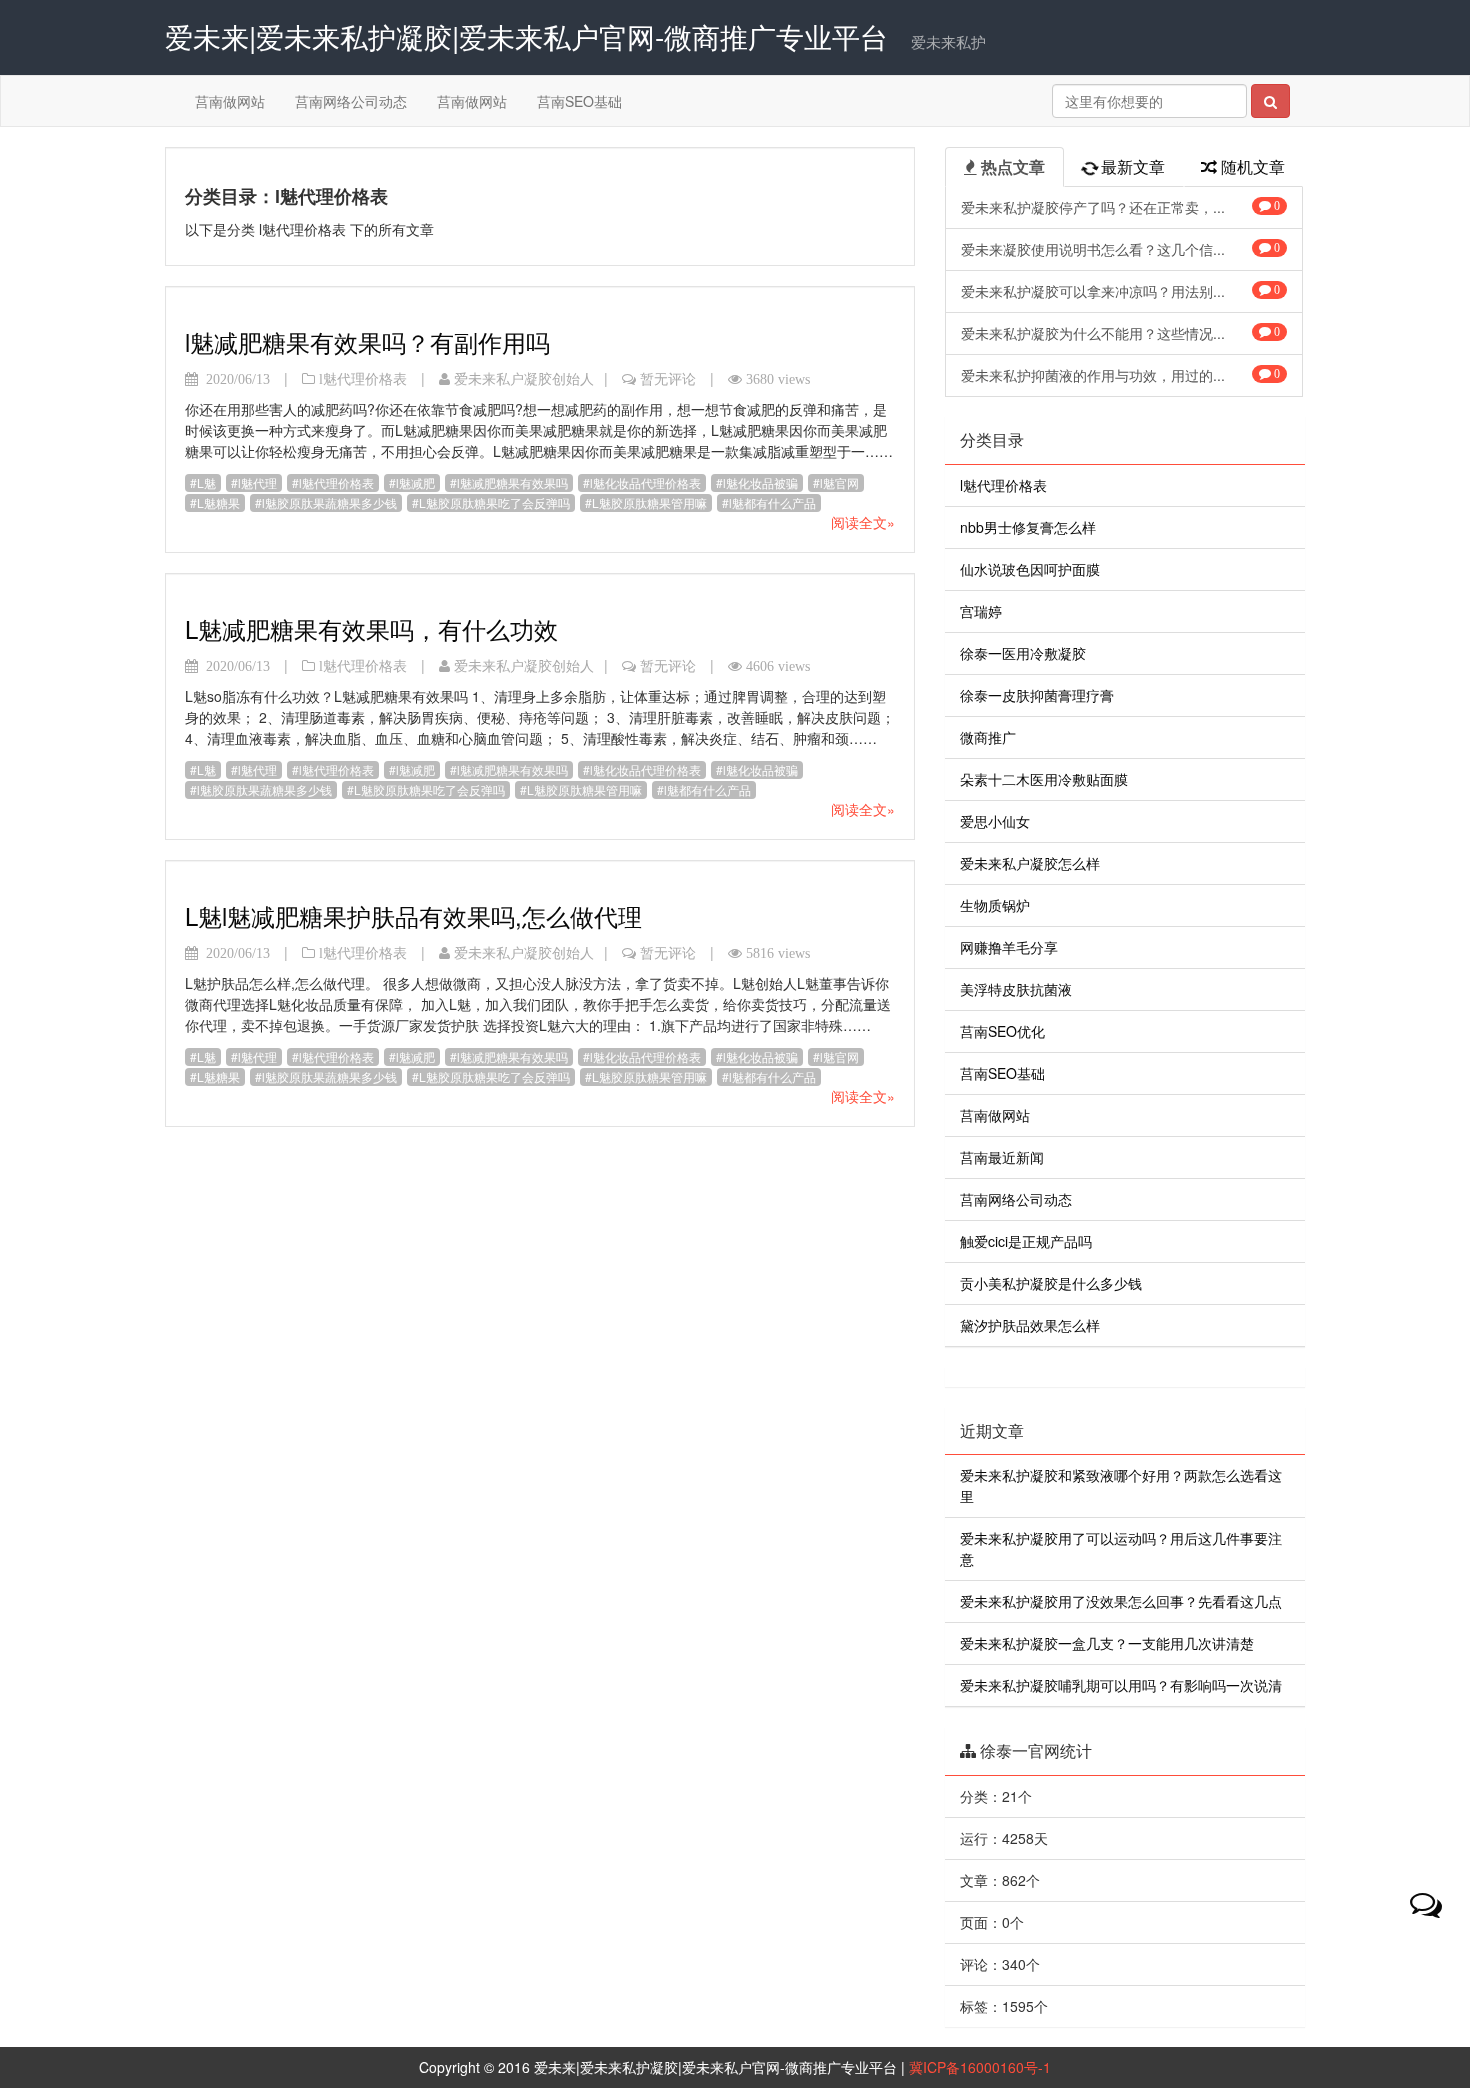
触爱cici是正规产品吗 (1026, 1241)
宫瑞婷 (981, 611)
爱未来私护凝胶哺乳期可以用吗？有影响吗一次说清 (1121, 1685)
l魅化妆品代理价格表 (645, 482)
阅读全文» (863, 522)
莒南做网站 (230, 101)
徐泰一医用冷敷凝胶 (1023, 653)
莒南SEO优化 (1002, 1031)
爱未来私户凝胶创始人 (524, 379)
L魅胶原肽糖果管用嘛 (649, 502)
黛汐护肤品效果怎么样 (1030, 1325)
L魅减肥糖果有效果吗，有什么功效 (371, 628)
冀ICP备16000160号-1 (980, 2067)
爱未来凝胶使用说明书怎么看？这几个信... (1120, 249)
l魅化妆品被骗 (760, 482)
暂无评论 (668, 379)
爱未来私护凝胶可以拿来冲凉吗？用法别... (1120, 291)
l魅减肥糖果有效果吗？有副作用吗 (367, 341)
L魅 (206, 482)
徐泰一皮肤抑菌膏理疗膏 (1037, 695)
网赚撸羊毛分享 (1009, 947)
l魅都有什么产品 (772, 502)
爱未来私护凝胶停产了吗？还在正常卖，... (1120, 207)
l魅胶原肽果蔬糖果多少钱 (329, 502)
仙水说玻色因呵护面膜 (1030, 569)
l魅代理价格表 (363, 379)
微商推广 (988, 737)
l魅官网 (839, 482)
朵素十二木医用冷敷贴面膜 (1044, 779)
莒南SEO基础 (579, 101)
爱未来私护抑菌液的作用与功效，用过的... (1120, 375)
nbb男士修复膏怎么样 (1028, 527)
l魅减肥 (415, 482)
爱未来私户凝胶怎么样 (1030, 863)
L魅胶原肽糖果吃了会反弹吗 (494, 502)
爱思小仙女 (995, 821)
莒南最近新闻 (1002, 1157)
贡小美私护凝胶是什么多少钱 (1051, 1283)
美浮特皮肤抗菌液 (1016, 989)
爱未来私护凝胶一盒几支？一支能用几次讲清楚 (1107, 1643)
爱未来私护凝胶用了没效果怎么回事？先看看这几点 (1121, 1601)
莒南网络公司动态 (351, 101)
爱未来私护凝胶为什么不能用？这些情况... (1120, 333)
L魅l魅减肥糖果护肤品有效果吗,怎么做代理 (413, 915)
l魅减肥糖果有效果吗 (512, 482)
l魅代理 (257, 482)
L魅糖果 (218, 502)
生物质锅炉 (995, 905)
